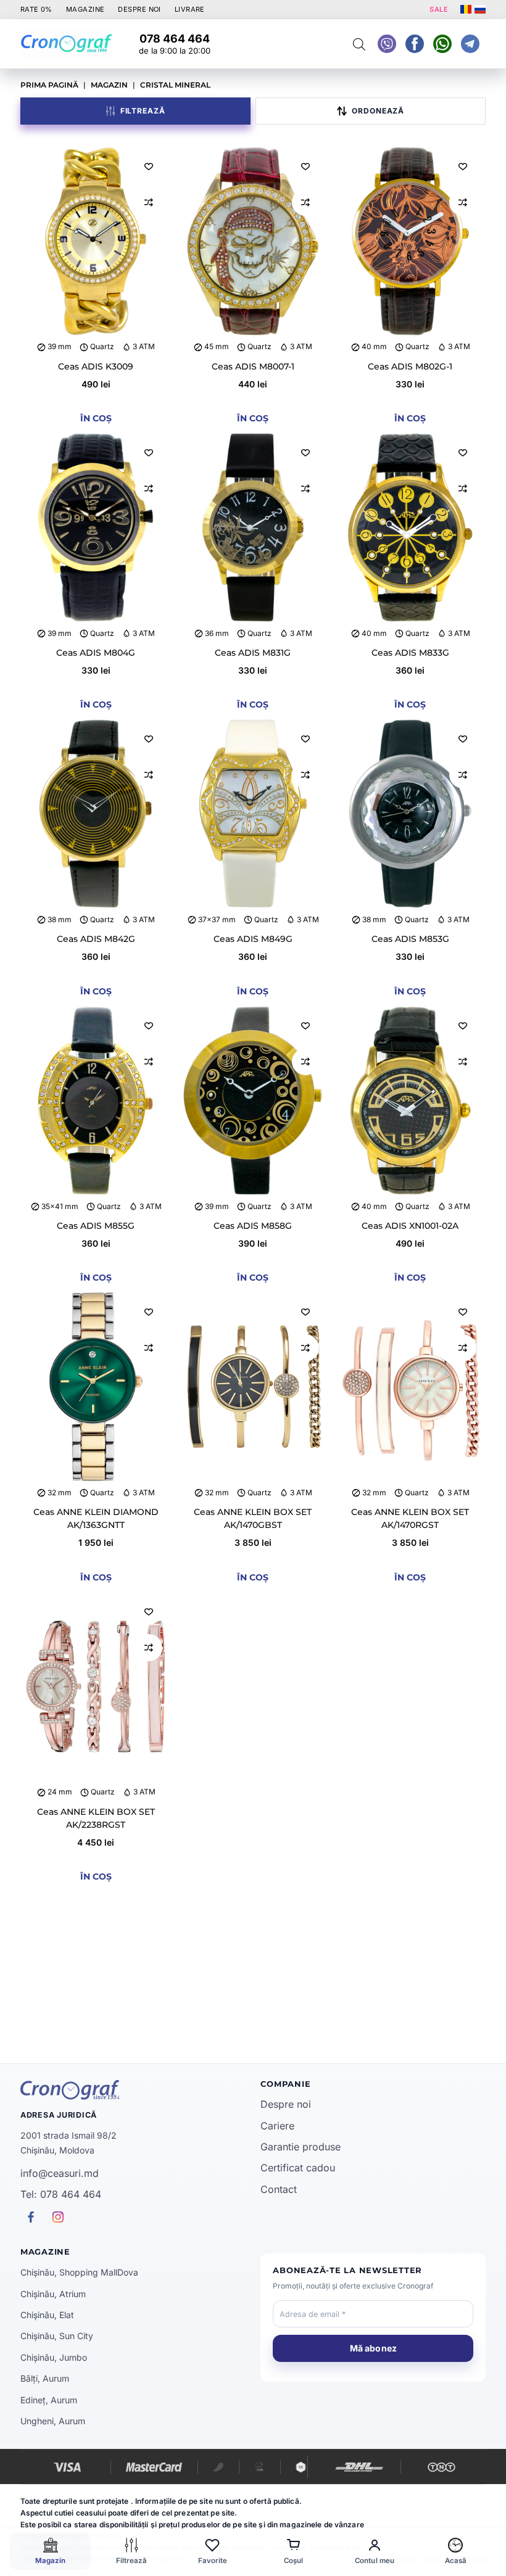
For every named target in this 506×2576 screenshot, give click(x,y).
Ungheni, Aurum (53, 2421)
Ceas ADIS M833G (410, 653)
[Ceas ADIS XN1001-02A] (410, 1101)
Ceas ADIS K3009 (96, 366)
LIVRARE (190, 9)
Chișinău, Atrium (53, 2294)
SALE (439, 9)
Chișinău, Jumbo (54, 2357)
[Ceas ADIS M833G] (410, 528)
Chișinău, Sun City (57, 2336)
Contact (279, 2189)
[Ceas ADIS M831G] (253, 528)
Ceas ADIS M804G (96, 653)
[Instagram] (470, 44)
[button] (371, 111)
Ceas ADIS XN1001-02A (410, 1226)
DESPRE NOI (139, 9)
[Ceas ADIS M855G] (96, 1101)
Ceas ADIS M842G (96, 939)
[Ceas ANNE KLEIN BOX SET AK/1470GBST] (253, 1387)
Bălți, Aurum (45, 2378)
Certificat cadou (298, 2168)
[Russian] (480, 9)
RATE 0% (36, 9)
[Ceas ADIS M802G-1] (410, 242)
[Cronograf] (133, 2090)
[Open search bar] (359, 44)
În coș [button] (96, 418)
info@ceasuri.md (60, 2173)
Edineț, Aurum (49, 2400)
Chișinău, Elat (47, 2315)
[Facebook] (442, 44)
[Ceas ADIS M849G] (253, 814)
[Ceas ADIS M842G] (96, 814)
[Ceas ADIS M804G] (96, 528)
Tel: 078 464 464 (61, 2194)
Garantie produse (301, 2147)
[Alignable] (415, 44)
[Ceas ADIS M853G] (410, 814)
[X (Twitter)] (387, 44)
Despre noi (286, 2104)
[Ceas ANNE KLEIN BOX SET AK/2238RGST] (96, 1687)
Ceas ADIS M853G (410, 939)
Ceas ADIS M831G (253, 653)
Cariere (277, 2126)
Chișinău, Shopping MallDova (79, 2272)
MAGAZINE (85, 9)
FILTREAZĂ (143, 111)
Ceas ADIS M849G (253, 939)
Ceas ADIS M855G (96, 1226)
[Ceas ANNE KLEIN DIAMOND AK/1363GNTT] (96, 1387)
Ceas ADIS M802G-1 (410, 366)
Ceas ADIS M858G (253, 1226)
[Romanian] (466, 9)
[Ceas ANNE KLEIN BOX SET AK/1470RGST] (410, 1387)
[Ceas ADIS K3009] (96, 242)
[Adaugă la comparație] (149, 202)
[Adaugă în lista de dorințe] (149, 166)
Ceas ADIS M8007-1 (253, 366)
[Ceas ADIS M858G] (253, 1101)
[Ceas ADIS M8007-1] (253, 242)
